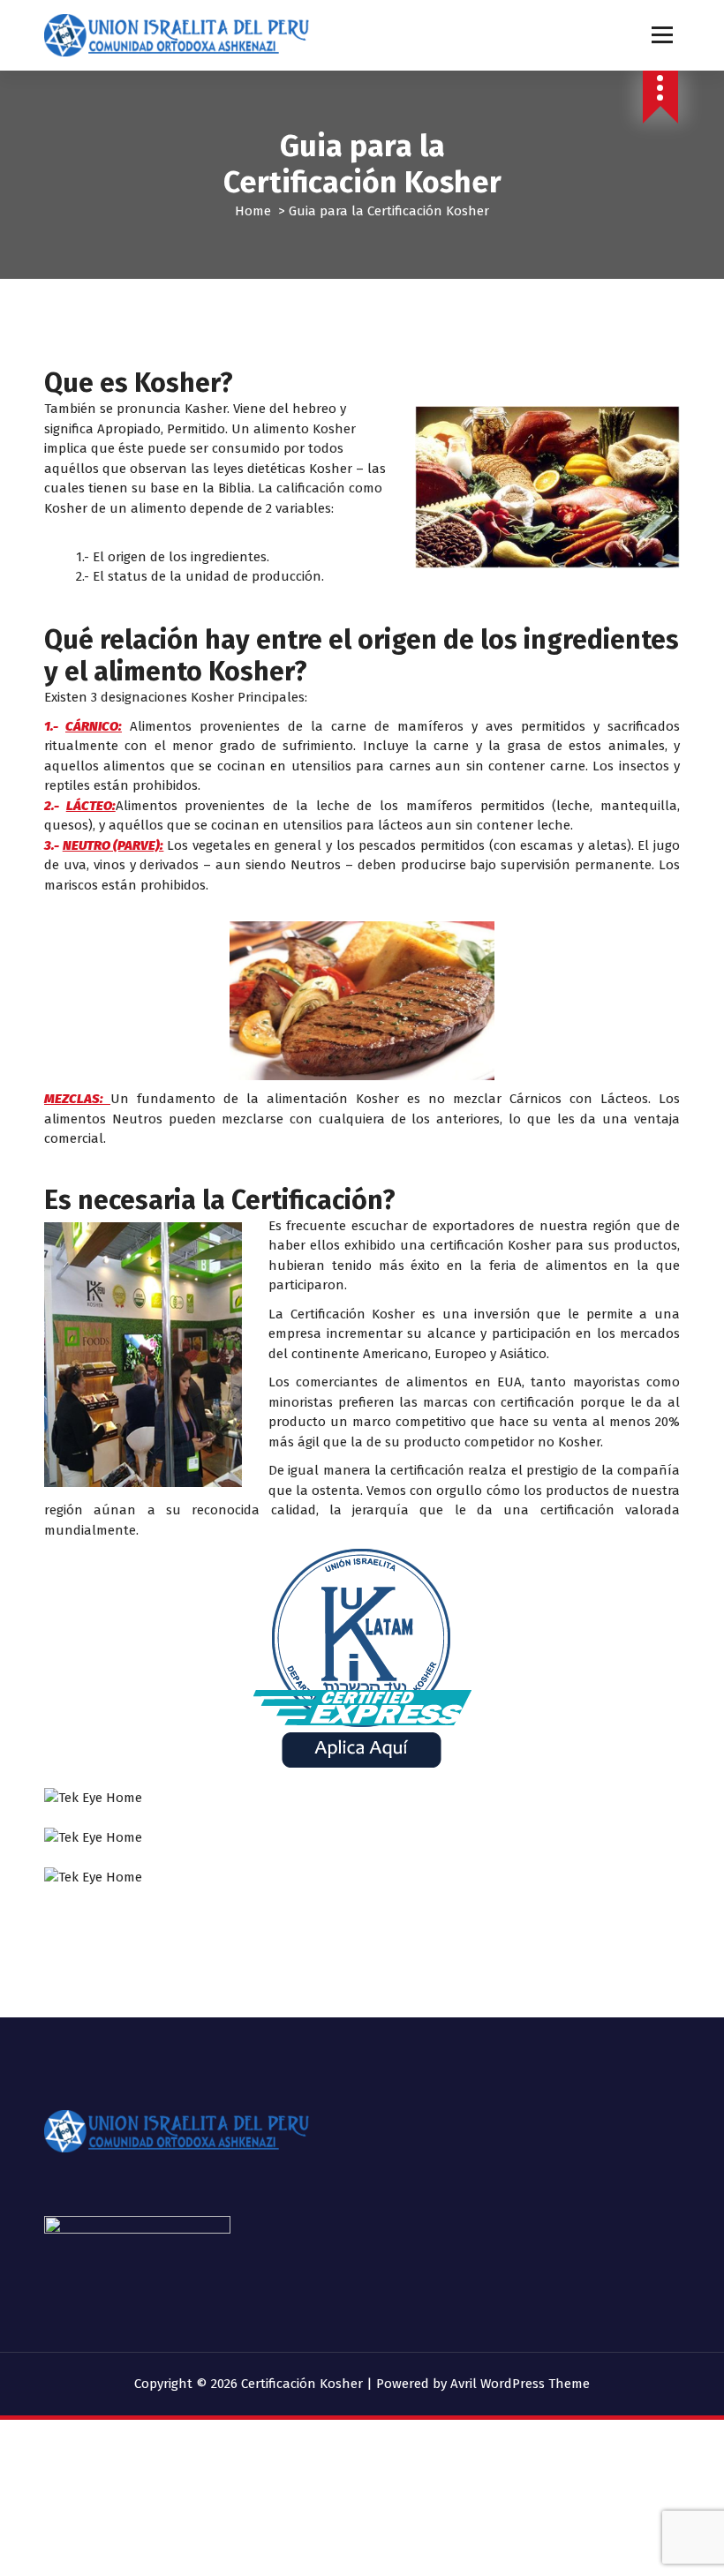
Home (253, 211)
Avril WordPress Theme (520, 2384)
